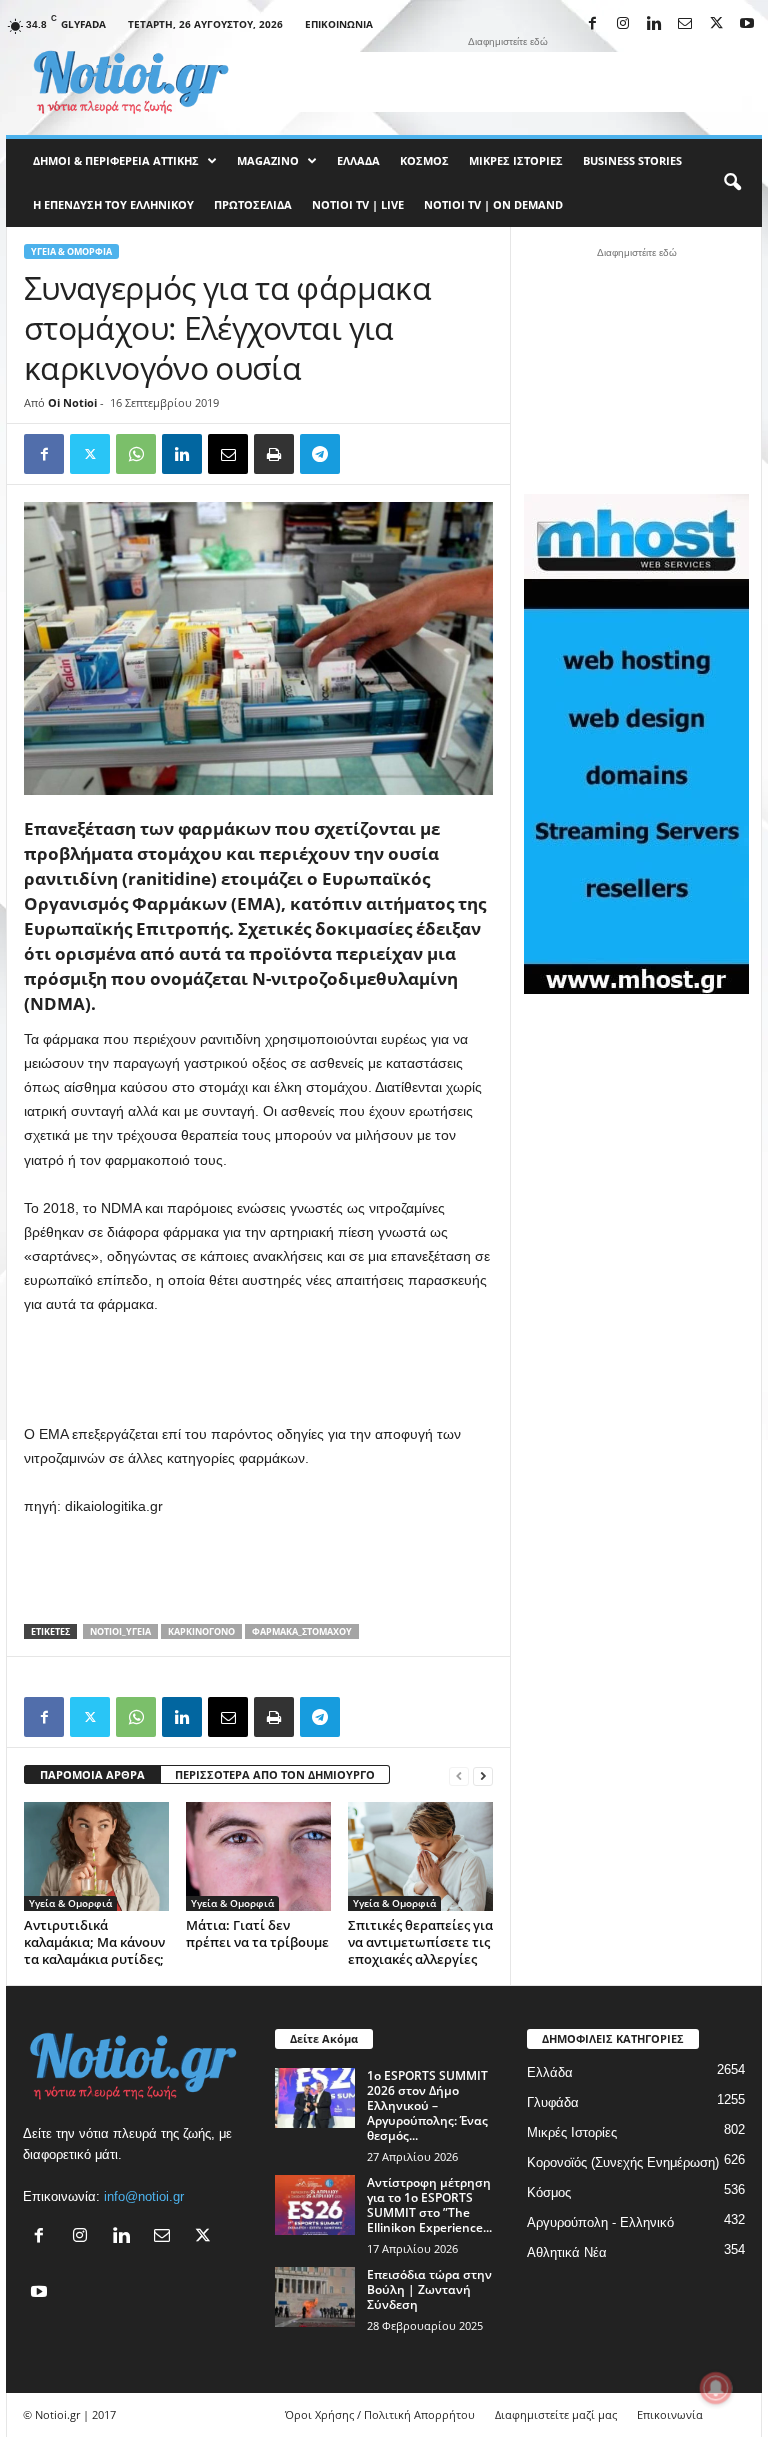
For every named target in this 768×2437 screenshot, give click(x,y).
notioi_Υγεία (120, 1631)
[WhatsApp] (136, 454)
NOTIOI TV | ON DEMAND (493, 204)
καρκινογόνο (201, 1631)
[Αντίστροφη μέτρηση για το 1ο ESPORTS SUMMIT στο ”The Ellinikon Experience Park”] (315, 2205)
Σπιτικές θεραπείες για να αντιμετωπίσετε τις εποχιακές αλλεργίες (420, 1942)
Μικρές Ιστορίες (516, 160)
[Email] (228, 454)
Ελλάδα (358, 160)
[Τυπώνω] (274, 454)
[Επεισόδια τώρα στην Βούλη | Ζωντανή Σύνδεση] (315, 2297)
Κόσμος (424, 160)
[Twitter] (90, 454)
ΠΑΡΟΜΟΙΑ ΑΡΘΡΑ (92, 1774)
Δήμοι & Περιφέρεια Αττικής (116, 160)
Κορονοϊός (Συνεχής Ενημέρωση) (623, 2162)
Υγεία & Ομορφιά (71, 251)
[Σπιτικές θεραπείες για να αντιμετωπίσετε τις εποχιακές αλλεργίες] (420, 1856)
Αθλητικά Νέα (567, 2252)
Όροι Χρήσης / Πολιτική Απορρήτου (380, 2414)
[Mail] (685, 24)
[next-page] (483, 1775)
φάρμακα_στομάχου (302, 1631)
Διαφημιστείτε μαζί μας (556, 2414)
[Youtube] (747, 24)
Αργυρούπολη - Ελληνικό (600, 2222)
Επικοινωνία (339, 24)
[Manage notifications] (716, 2388)
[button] (732, 183)
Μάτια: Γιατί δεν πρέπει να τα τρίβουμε (257, 1933)
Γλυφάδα (553, 2102)
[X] (716, 24)
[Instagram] (623, 24)
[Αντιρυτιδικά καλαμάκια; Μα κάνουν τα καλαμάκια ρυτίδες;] (96, 1856)
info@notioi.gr (144, 2196)
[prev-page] (459, 1775)
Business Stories (632, 160)
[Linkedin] (654, 24)
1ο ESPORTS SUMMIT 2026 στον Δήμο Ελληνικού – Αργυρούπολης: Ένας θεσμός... (427, 2105)
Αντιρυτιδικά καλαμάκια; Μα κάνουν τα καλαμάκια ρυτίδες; (94, 1942)
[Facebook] (592, 24)
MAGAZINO (268, 160)
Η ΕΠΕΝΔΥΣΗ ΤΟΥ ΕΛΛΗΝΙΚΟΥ (113, 204)
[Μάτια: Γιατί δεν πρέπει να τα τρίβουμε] (258, 1856)
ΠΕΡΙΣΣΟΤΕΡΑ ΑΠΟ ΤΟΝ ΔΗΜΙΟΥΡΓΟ (275, 1774)
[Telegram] (320, 454)
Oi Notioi (72, 402)
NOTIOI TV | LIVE (358, 204)
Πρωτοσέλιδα (253, 204)
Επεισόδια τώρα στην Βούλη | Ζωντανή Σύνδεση (429, 2289)
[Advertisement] (508, 82)
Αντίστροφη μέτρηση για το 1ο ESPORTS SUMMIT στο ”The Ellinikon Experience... (429, 2205)
